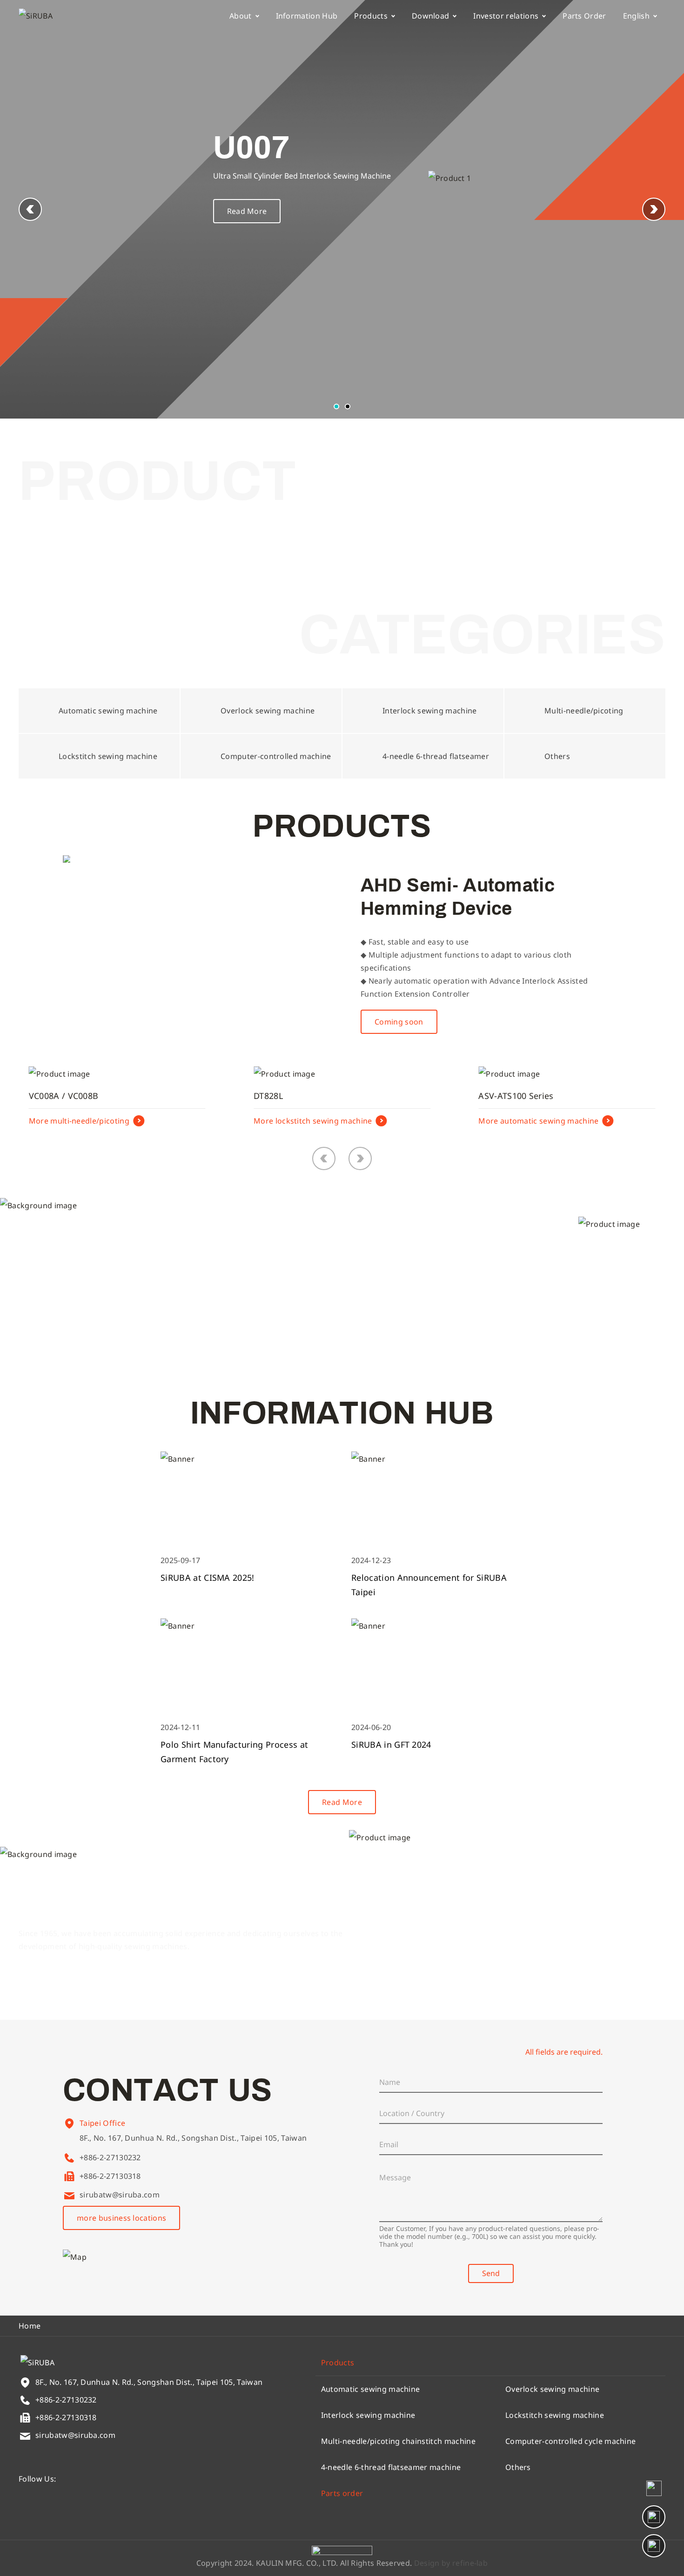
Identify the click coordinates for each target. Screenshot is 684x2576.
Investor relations (506, 16)
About (241, 16)
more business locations (121, 2218)
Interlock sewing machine (368, 2415)
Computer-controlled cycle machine (571, 2441)
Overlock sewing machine (552, 2389)
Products (371, 16)
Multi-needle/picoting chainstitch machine (398, 2441)
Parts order (342, 2493)
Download (431, 16)
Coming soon (399, 1022)
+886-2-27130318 (110, 2176)
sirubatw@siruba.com (120, 2195)
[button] (654, 209)
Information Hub (307, 16)
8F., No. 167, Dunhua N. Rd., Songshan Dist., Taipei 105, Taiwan (193, 2138)
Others (518, 2467)
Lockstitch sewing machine (555, 2415)
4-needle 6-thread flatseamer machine (391, 2467)
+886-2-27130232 (110, 2157)
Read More (247, 211)
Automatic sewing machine (371, 2389)
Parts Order (584, 16)
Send (491, 2273)
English (636, 16)
